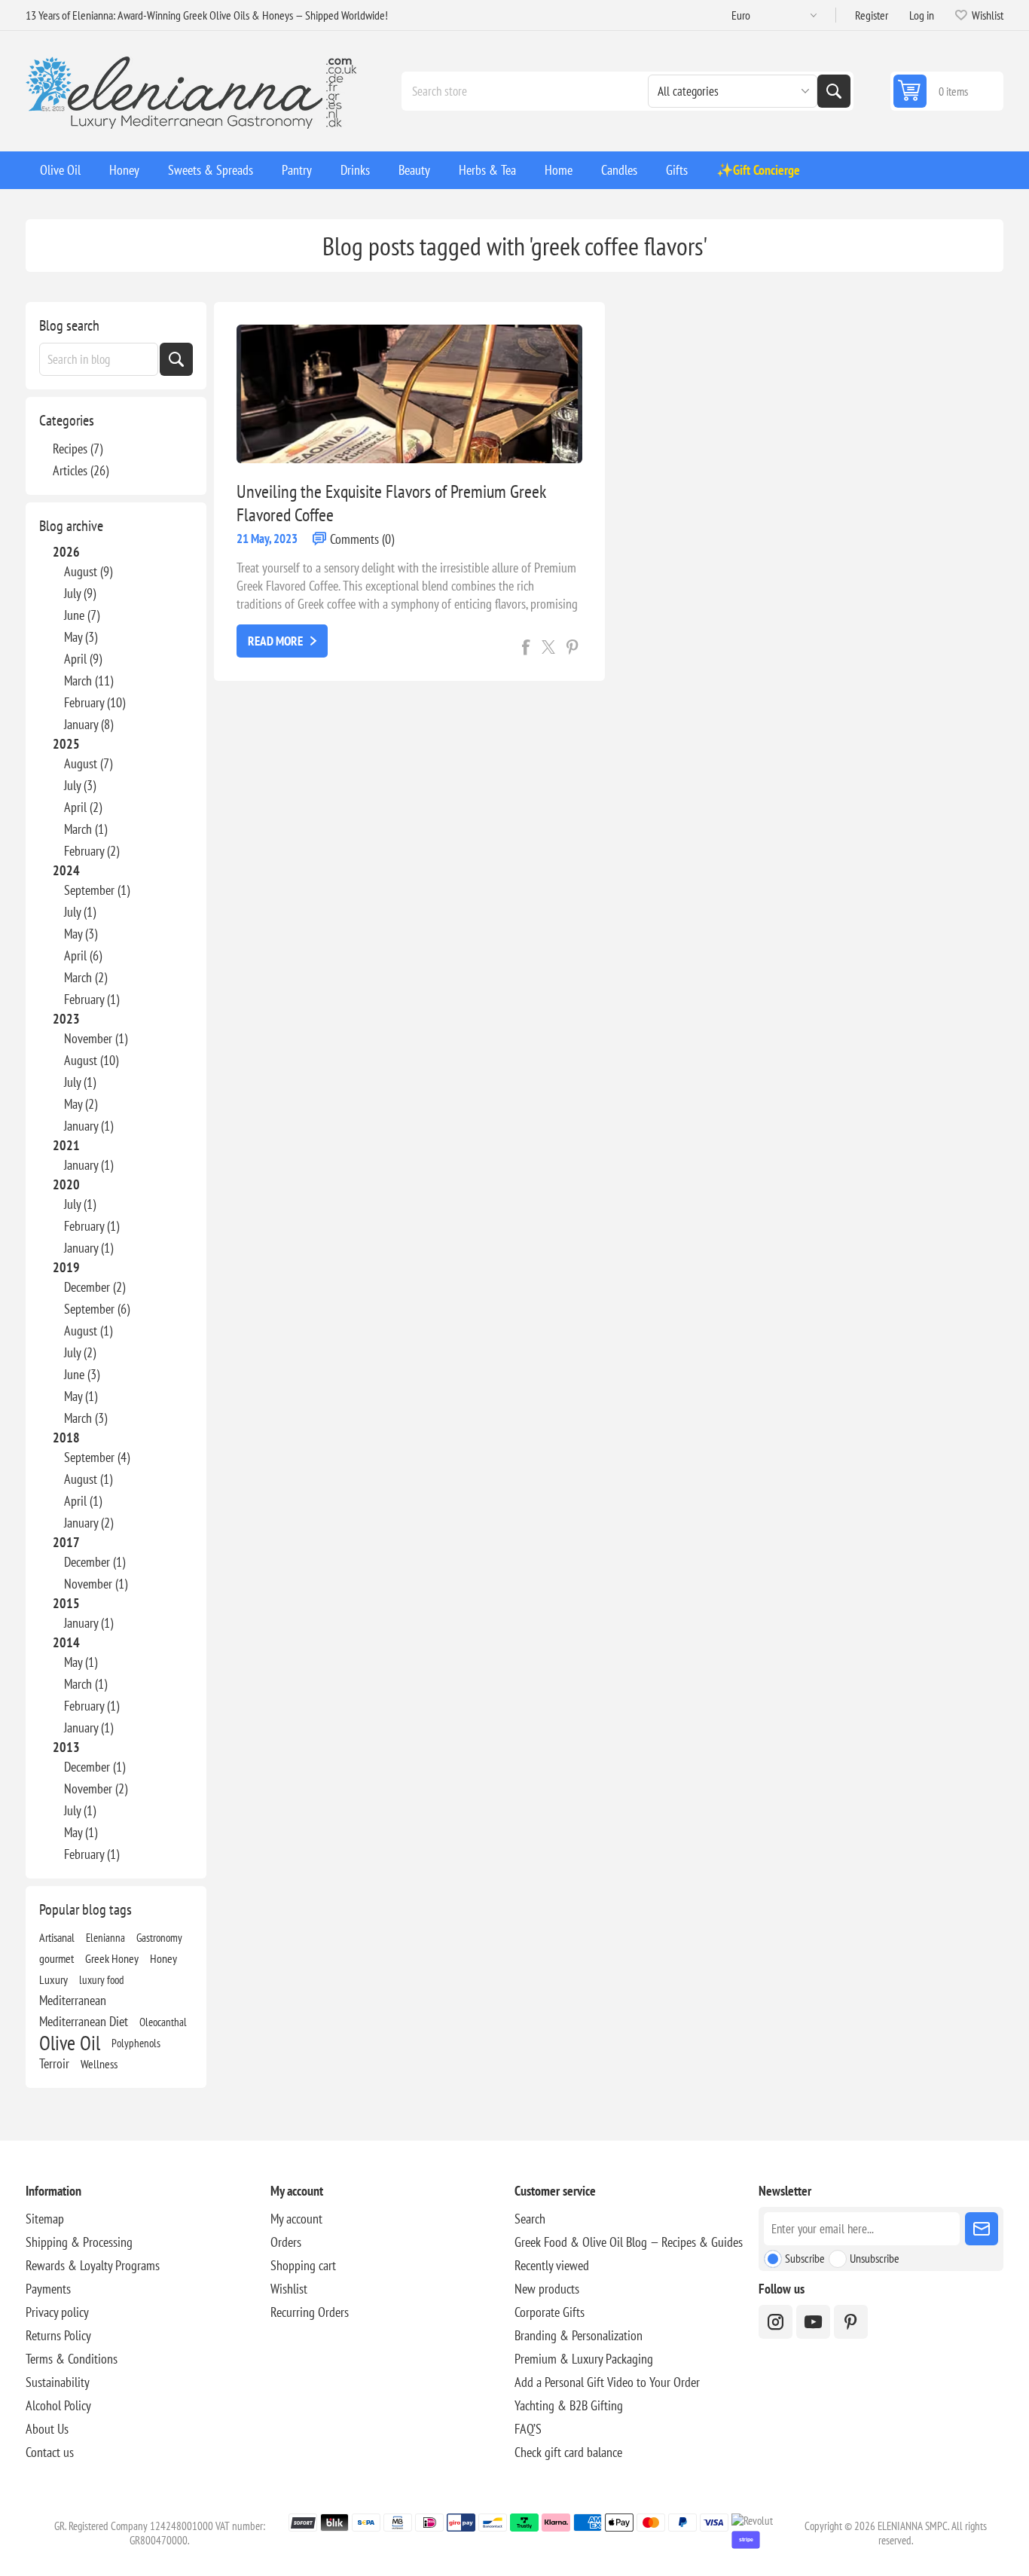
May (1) (81, 1396)
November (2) (96, 1789)
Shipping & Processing (79, 2242)
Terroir (54, 2063)
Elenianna (105, 1937)
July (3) (80, 785)
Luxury (53, 1979)
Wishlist (289, 2289)
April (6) (83, 955)
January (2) (89, 1523)
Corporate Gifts (550, 2312)
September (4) (97, 1457)
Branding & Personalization (579, 2335)
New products (547, 2289)
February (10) (95, 702)
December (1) (95, 1562)
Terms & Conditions (72, 2359)
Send (982, 2229)
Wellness (99, 2064)
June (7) (82, 615)
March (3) (85, 1418)
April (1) (83, 1501)
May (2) (81, 1104)
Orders (286, 2242)
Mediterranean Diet (84, 2021)
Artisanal (57, 1937)
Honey (163, 1958)
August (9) (88, 571)
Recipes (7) (78, 449)
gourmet (56, 1958)
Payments (48, 2289)
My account (296, 2219)
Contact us (50, 2452)
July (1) (80, 912)
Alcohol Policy (58, 2405)
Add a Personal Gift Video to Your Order (607, 2382)
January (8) (89, 724)
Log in (922, 15)
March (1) (85, 829)
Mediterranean (73, 2000)
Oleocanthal (163, 2022)
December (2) (95, 1287)
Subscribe (805, 2258)
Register (872, 15)
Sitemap (45, 2219)
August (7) (88, 763)
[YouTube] (813, 2322)
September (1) (97, 890)
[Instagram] (776, 2322)
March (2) (85, 977)
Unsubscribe (875, 2258)
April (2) (83, 807)
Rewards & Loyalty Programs (93, 2265)
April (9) (83, 659)
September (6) (97, 1309)
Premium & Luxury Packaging (584, 2359)
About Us (47, 2429)
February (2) (92, 851)
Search (834, 91)
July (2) (80, 1352)
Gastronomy (159, 1937)
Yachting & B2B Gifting (569, 2405)
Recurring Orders (310, 2312)
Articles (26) (81, 470)
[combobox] (99, 359)
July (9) (80, 593)
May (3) (81, 637)
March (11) (89, 681)
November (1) (96, 1038)
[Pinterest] (851, 2322)
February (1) (92, 999)
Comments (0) (362, 539)
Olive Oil (70, 2043)
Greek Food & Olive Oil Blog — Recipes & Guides (629, 2242)
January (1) (89, 1126)
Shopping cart (303, 2265)
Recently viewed (552, 2265)
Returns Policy (58, 2335)
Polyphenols (136, 2043)
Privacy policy (57, 2312)
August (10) (91, 1060)
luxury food (102, 1979)
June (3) (82, 1374)
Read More (275, 641)
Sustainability (58, 2382)
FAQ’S (528, 2429)
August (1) (88, 1331)
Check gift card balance (568, 2452)
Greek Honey (112, 1958)
